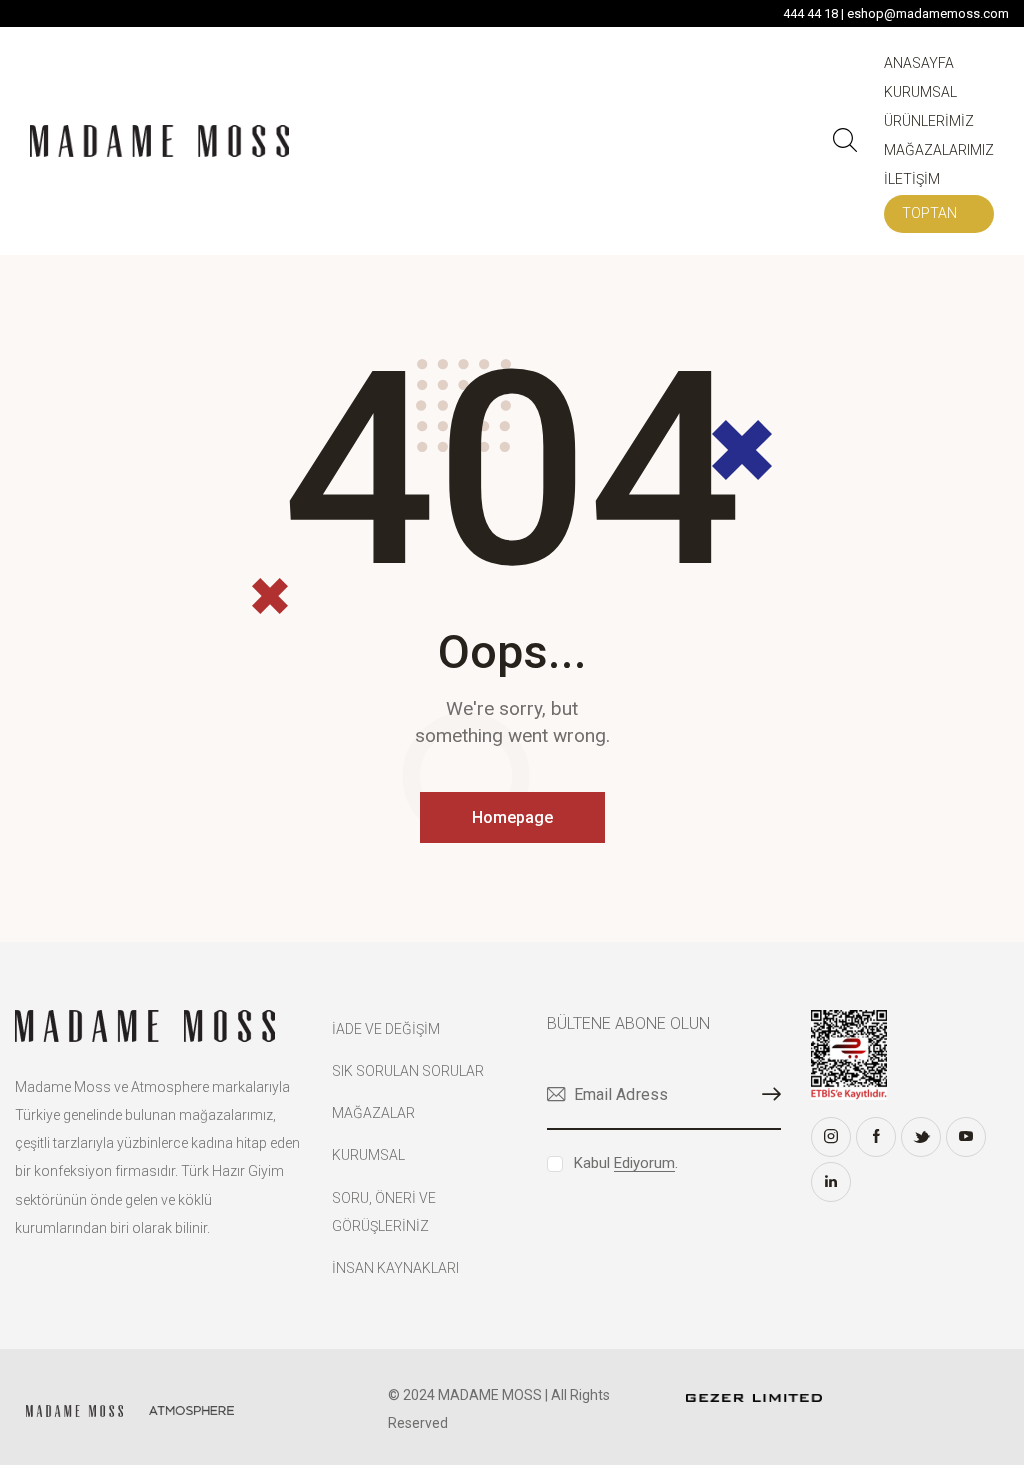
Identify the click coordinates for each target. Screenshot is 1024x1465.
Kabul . (626, 1163)
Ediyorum (644, 1164)
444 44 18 (810, 13)
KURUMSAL (368, 1155)
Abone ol (766, 1094)
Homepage (512, 817)
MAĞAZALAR (373, 1113)
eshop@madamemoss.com (928, 13)
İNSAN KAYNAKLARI (395, 1268)
